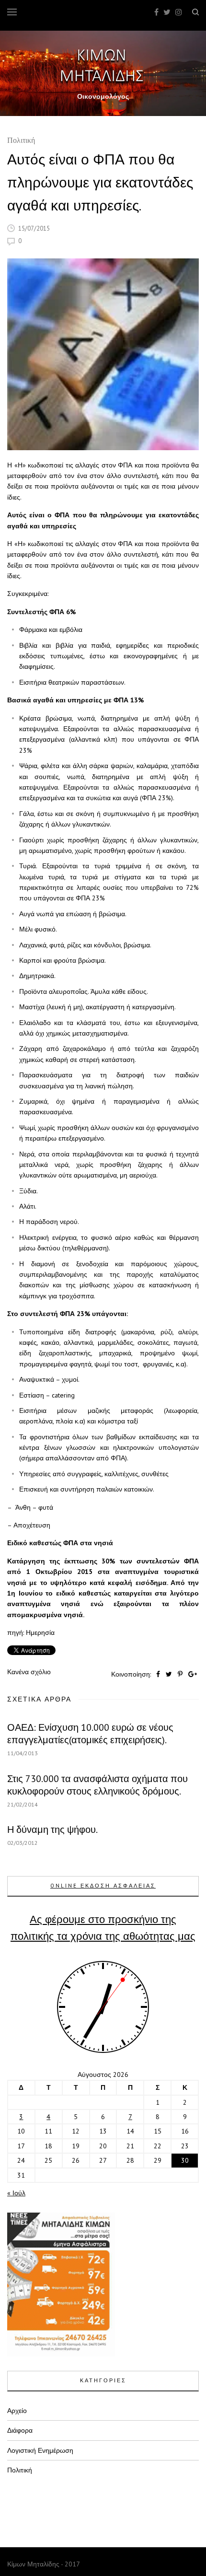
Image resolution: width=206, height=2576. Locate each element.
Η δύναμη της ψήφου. (52, 1830)
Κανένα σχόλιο (29, 1672)
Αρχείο (17, 2411)
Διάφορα (20, 2430)
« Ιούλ (16, 2193)
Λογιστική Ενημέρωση (40, 2450)
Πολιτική (21, 141)
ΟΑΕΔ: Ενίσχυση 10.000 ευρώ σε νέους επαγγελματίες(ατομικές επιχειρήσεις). (90, 1734)
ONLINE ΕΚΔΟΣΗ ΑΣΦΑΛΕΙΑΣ (103, 1886)
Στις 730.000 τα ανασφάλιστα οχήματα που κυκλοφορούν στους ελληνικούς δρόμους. (97, 1785)
